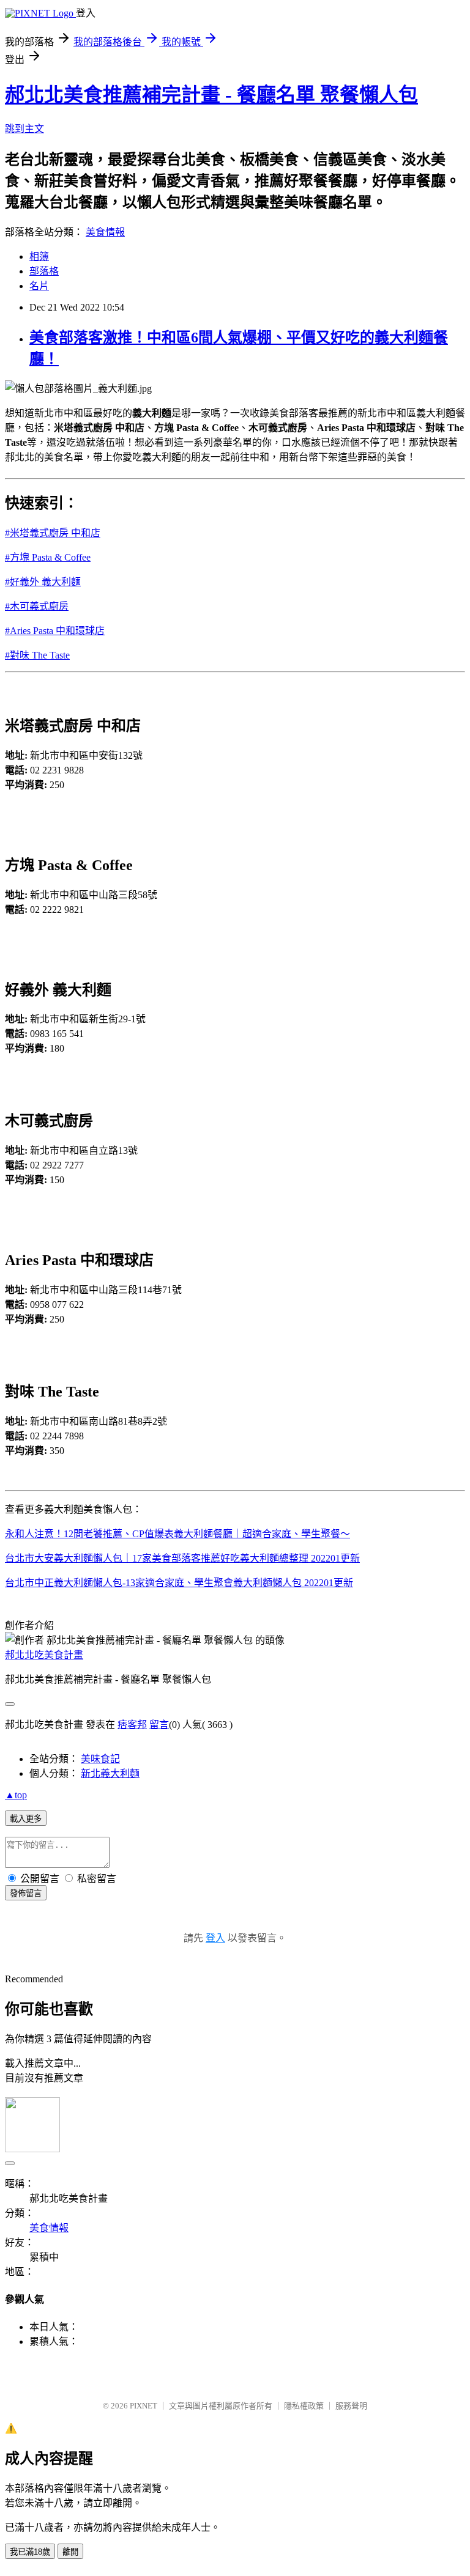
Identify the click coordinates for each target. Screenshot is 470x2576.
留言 (159, 1725)
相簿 (39, 256)
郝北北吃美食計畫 (44, 1655)
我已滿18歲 (30, 2552)
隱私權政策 (304, 2406)
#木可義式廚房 (37, 606)
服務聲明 (351, 2406)
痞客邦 (132, 1725)
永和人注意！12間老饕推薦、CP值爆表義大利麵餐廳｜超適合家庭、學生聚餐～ (177, 1534)
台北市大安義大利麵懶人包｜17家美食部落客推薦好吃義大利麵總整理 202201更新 (182, 1558)
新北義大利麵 (110, 1773)
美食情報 (105, 232)
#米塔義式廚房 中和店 (53, 533)
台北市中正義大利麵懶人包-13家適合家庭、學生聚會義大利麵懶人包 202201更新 (179, 1583)
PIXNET (144, 2406)
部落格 (44, 271)
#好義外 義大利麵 (43, 582)
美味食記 (100, 1759)
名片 (39, 286)
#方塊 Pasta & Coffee (48, 557)
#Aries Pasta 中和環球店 (55, 631)
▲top (16, 1795)
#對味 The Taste (37, 655)
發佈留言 (26, 1893)
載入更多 (26, 1819)
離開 (70, 2552)
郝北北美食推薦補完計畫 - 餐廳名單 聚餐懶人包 (211, 95)
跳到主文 (24, 129)
